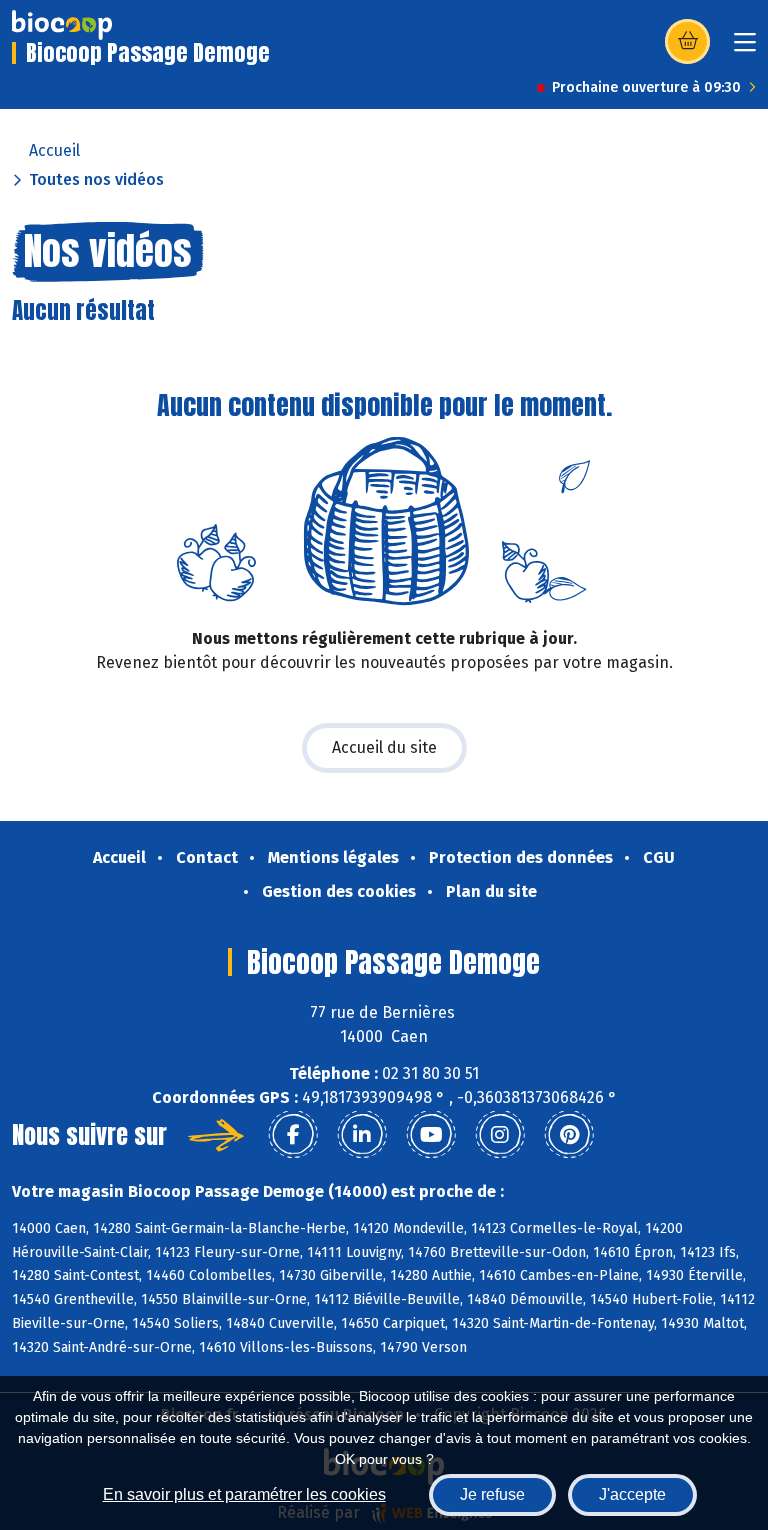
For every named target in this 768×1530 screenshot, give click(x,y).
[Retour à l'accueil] (62, 25)
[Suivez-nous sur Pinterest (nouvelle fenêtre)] (569, 1135)
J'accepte (632, 1494)
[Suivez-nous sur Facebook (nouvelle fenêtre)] (293, 1135)
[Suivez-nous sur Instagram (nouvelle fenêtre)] (500, 1135)
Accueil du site (384, 747)
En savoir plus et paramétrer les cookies (244, 1494)
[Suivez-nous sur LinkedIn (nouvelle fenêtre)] (362, 1135)
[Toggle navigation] (745, 48)
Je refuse (492, 1494)
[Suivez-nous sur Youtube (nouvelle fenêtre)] (431, 1135)
